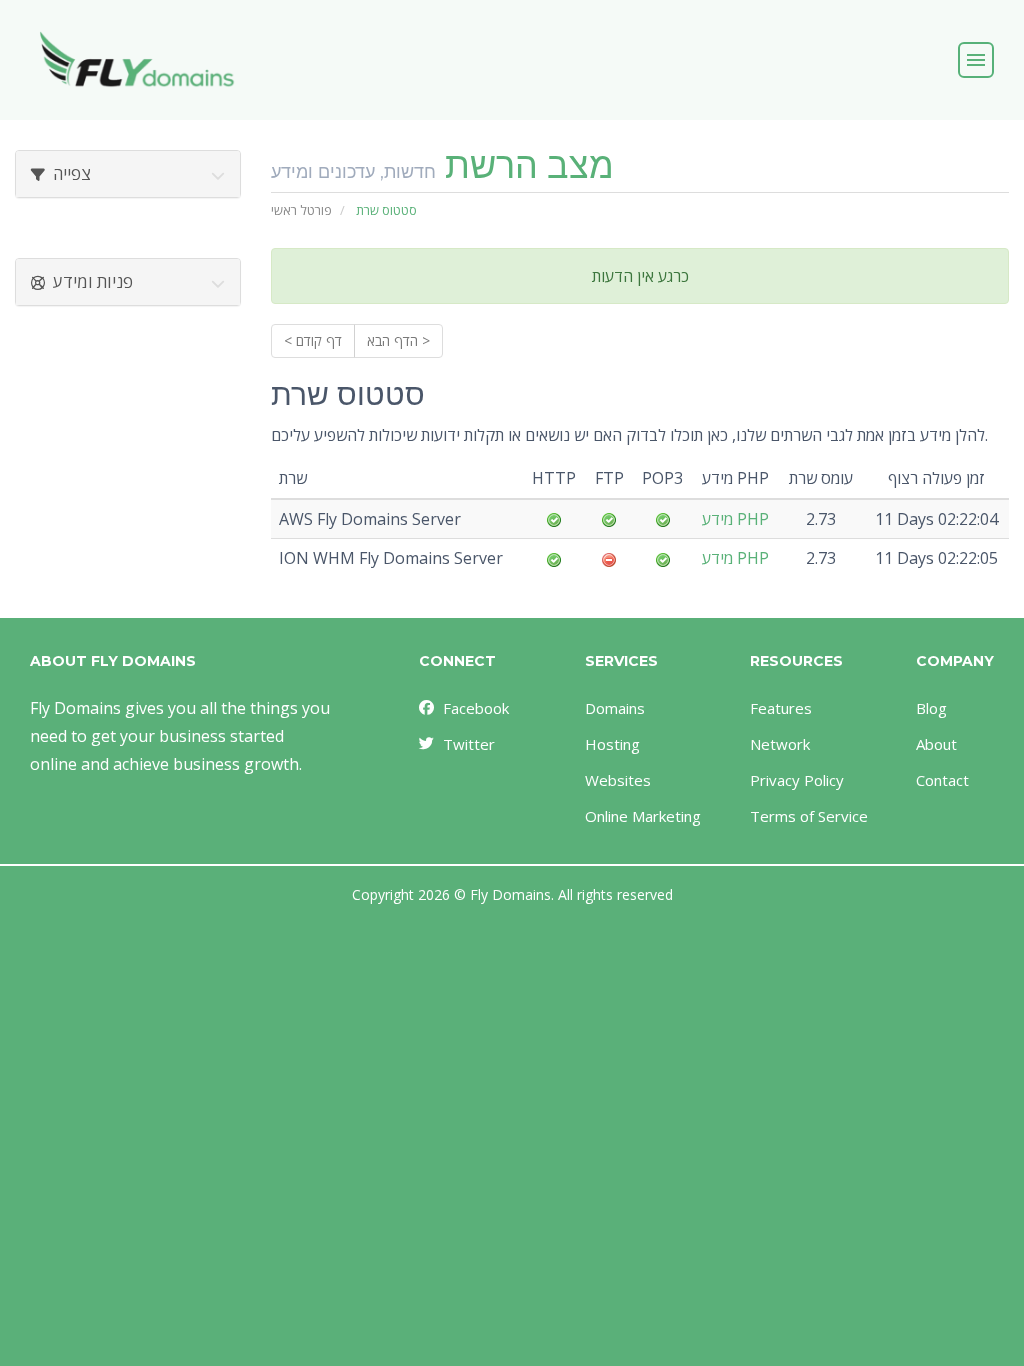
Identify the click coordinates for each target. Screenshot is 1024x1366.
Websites (618, 780)
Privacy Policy (797, 780)
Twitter (469, 744)
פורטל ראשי (301, 210)
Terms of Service (809, 816)
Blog (931, 708)
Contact (942, 780)
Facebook (476, 708)
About (936, 744)
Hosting (612, 744)
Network (780, 744)
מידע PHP (735, 519)
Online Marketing (643, 816)
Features (781, 708)
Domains (615, 708)
